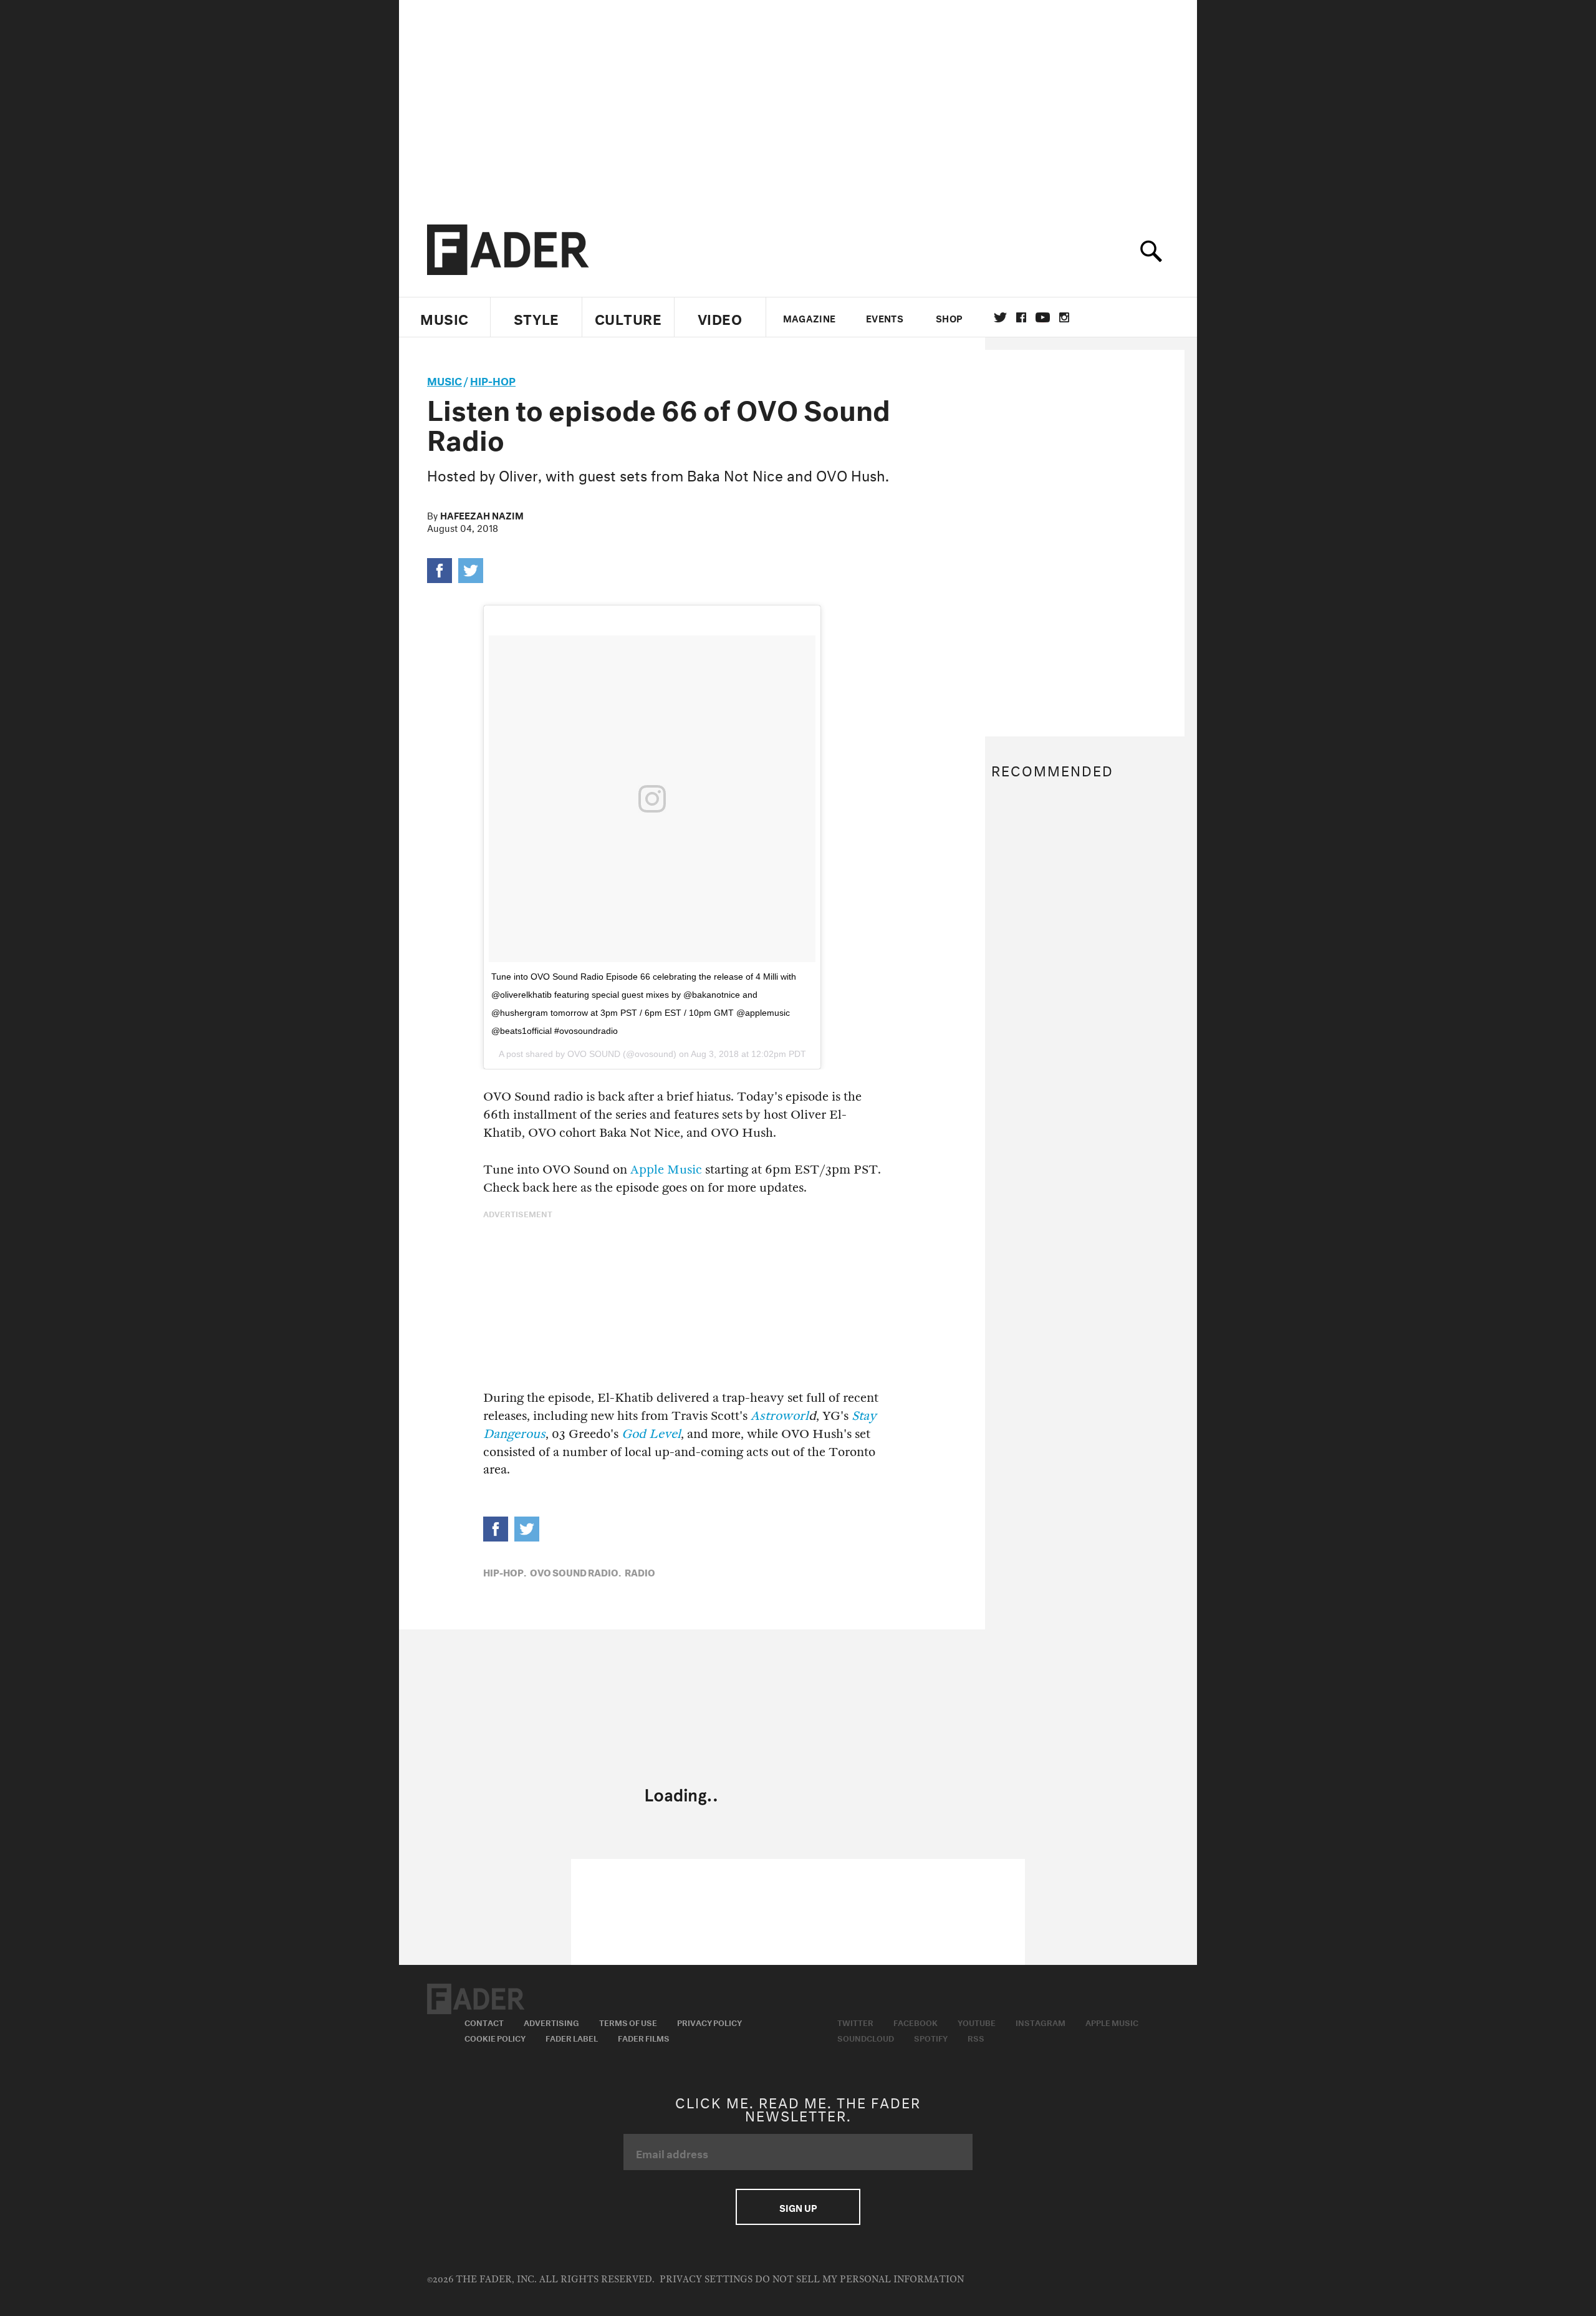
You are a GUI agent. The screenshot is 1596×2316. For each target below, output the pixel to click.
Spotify (931, 2037)
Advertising (551, 2022)
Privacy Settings (706, 2280)
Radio (640, 1571)
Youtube (977, 2022)
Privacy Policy (709, 2022)
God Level (651, 1434)
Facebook (916, 2022)
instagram (1064, 317)
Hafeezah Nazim (482, 514)
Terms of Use (628, 2022)
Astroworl (780, 1416)
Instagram (1041, 2022)
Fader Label (572, 2037)
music (445, 379)
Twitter (1000, 317)
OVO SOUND (594, 1054)
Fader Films (644, 2037)
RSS (976, 2037)
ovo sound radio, (575, 1571)
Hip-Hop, (505, 1571)
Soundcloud (866, 2037)
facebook (1021, 317)
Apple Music (666, 1170)
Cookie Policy (495, 2037)
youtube (1043, 317)
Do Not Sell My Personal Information (859, 2280)
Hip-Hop (493, 379)
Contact (484, 2022)
